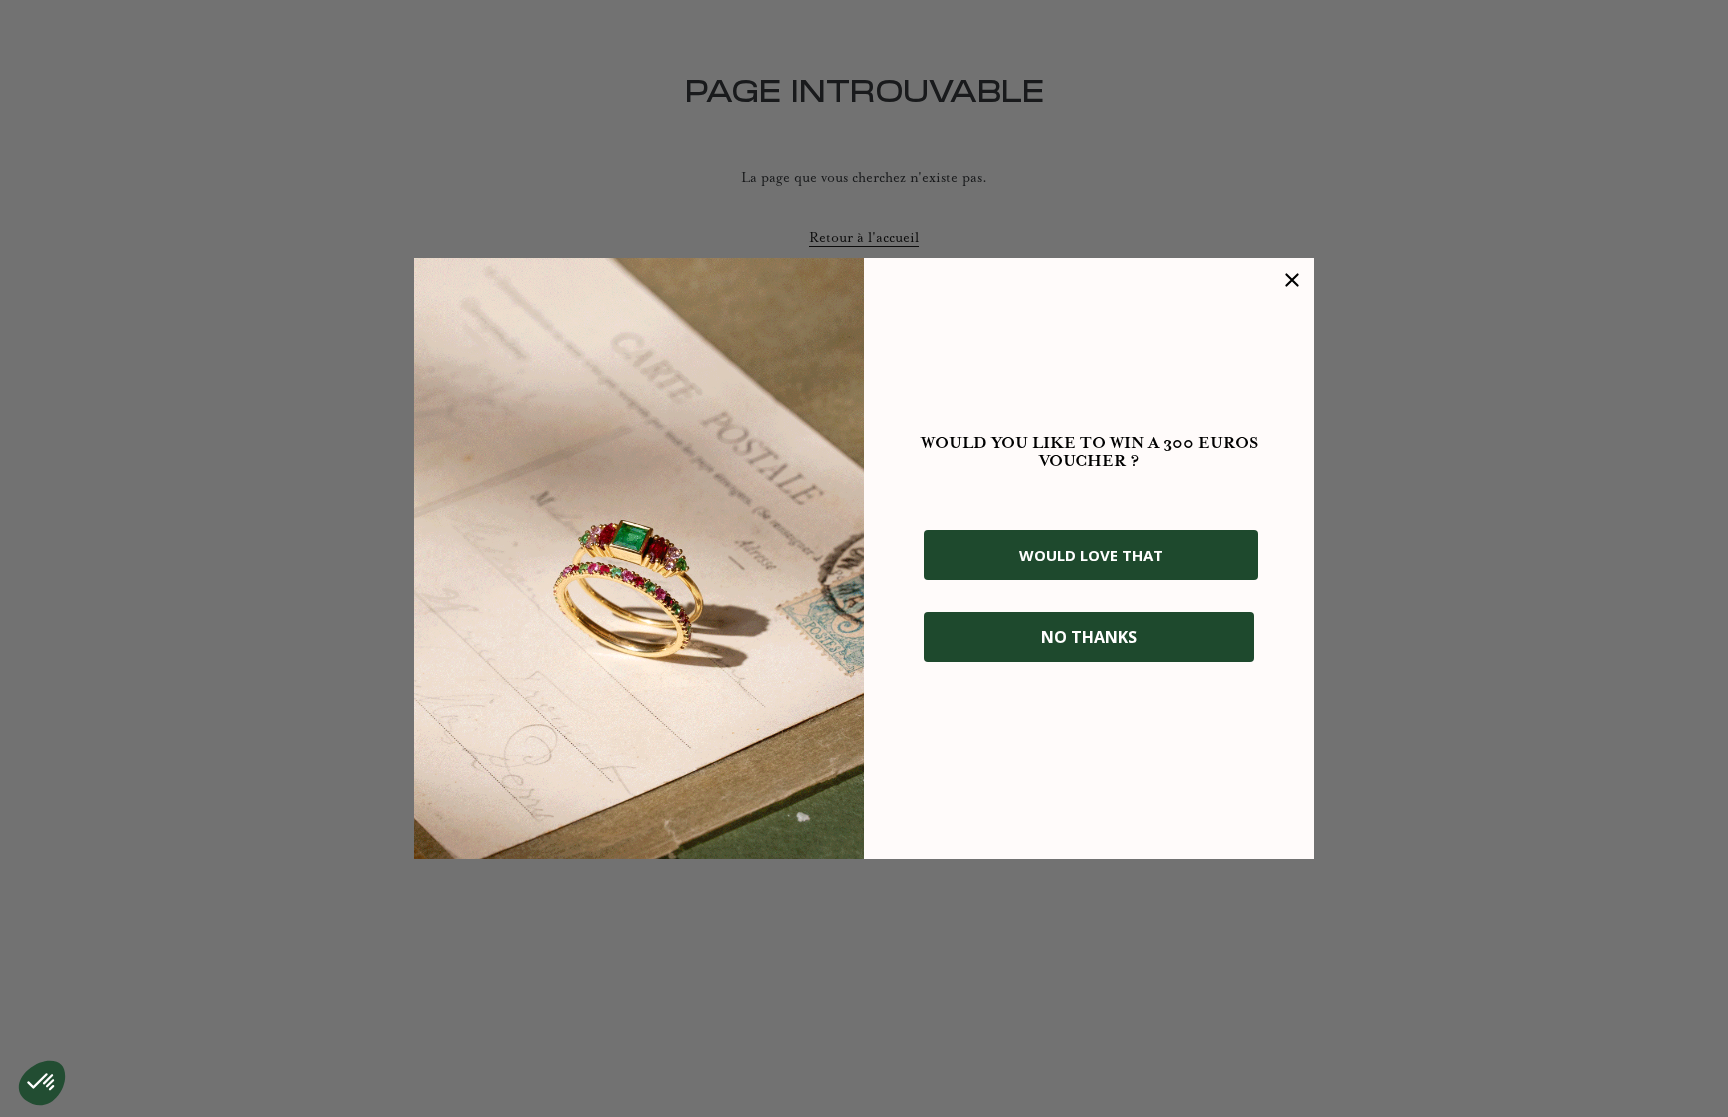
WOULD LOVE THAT (1091, 555)
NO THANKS (1089, 637)
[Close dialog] (1292, 280)
